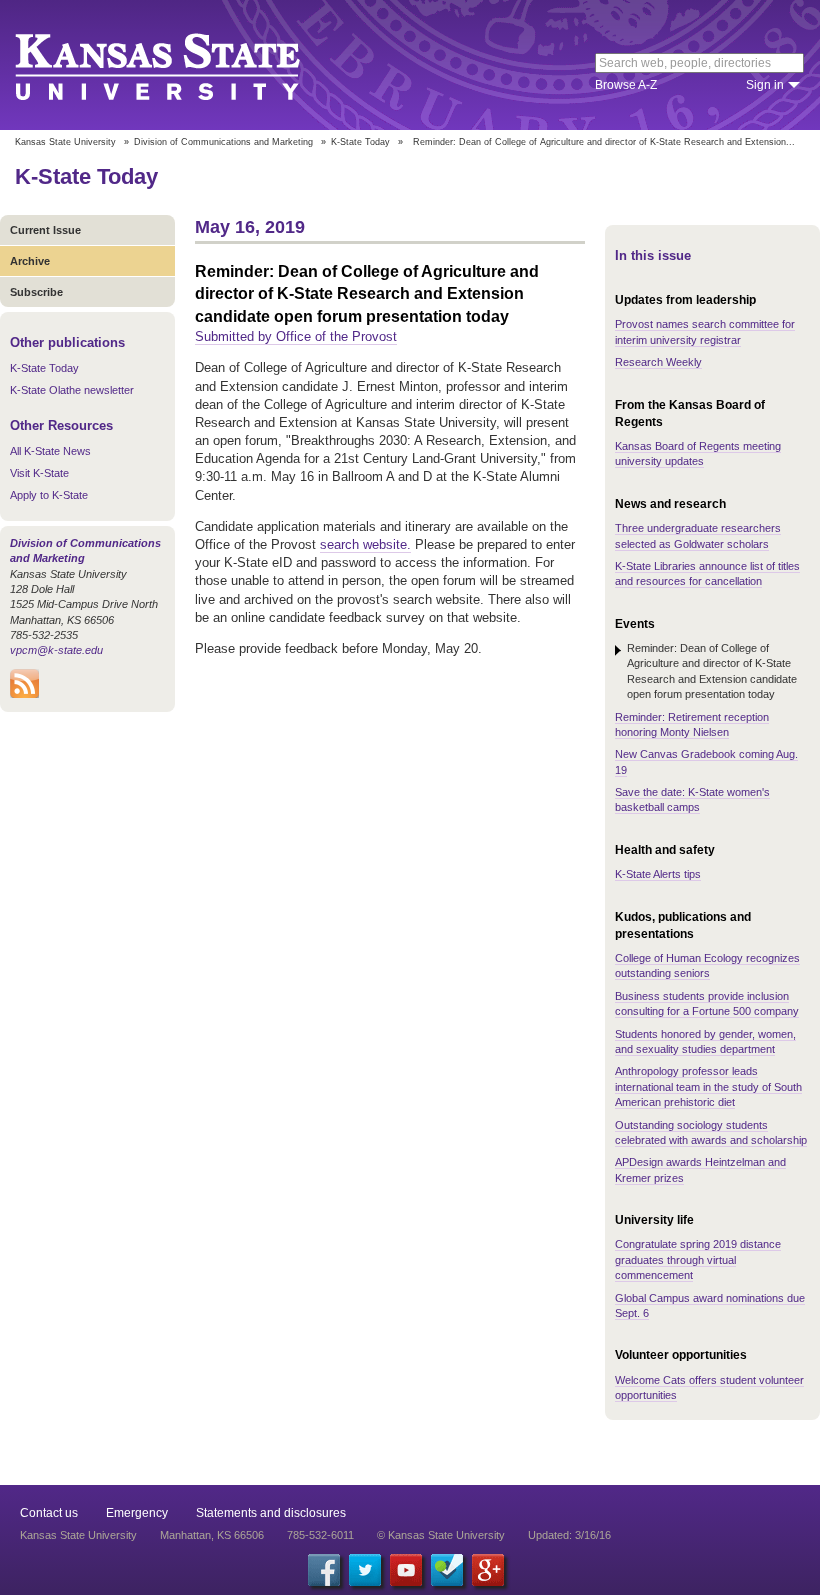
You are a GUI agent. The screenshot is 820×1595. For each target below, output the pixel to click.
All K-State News (50, 451)
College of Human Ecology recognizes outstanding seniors (707, 965)
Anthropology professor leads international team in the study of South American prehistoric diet (708, 1086)
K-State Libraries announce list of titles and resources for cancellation (707, 573)
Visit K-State (39, 473)
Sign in (765, 85)
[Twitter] (365, 1570)
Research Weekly (658, 362)
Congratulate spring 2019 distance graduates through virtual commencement (698, 1259)
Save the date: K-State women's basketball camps (692, 799)
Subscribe (36, 292)
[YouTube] (406, 1570)
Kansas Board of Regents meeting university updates (698, 453)
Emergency (137, 1513)
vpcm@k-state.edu (56, 650)
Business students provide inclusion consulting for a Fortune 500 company (707, 1003)
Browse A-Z (626, 85)
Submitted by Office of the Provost (296, 336)
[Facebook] (324, 1570)
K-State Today (360, 142)
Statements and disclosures (271, 1513)
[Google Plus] (488, 1570)
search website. (365, 544)
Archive (30, 261)
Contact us (49, 1513)
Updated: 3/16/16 (569, 1535)
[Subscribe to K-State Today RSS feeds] (24, 694)
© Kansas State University (441, 1535)
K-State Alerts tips (658, 874)
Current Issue (45, 230)
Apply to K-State (49, 495)
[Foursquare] (447, 1570)
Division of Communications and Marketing (223, 142)
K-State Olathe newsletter (72, 390)
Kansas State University (182, 65)
